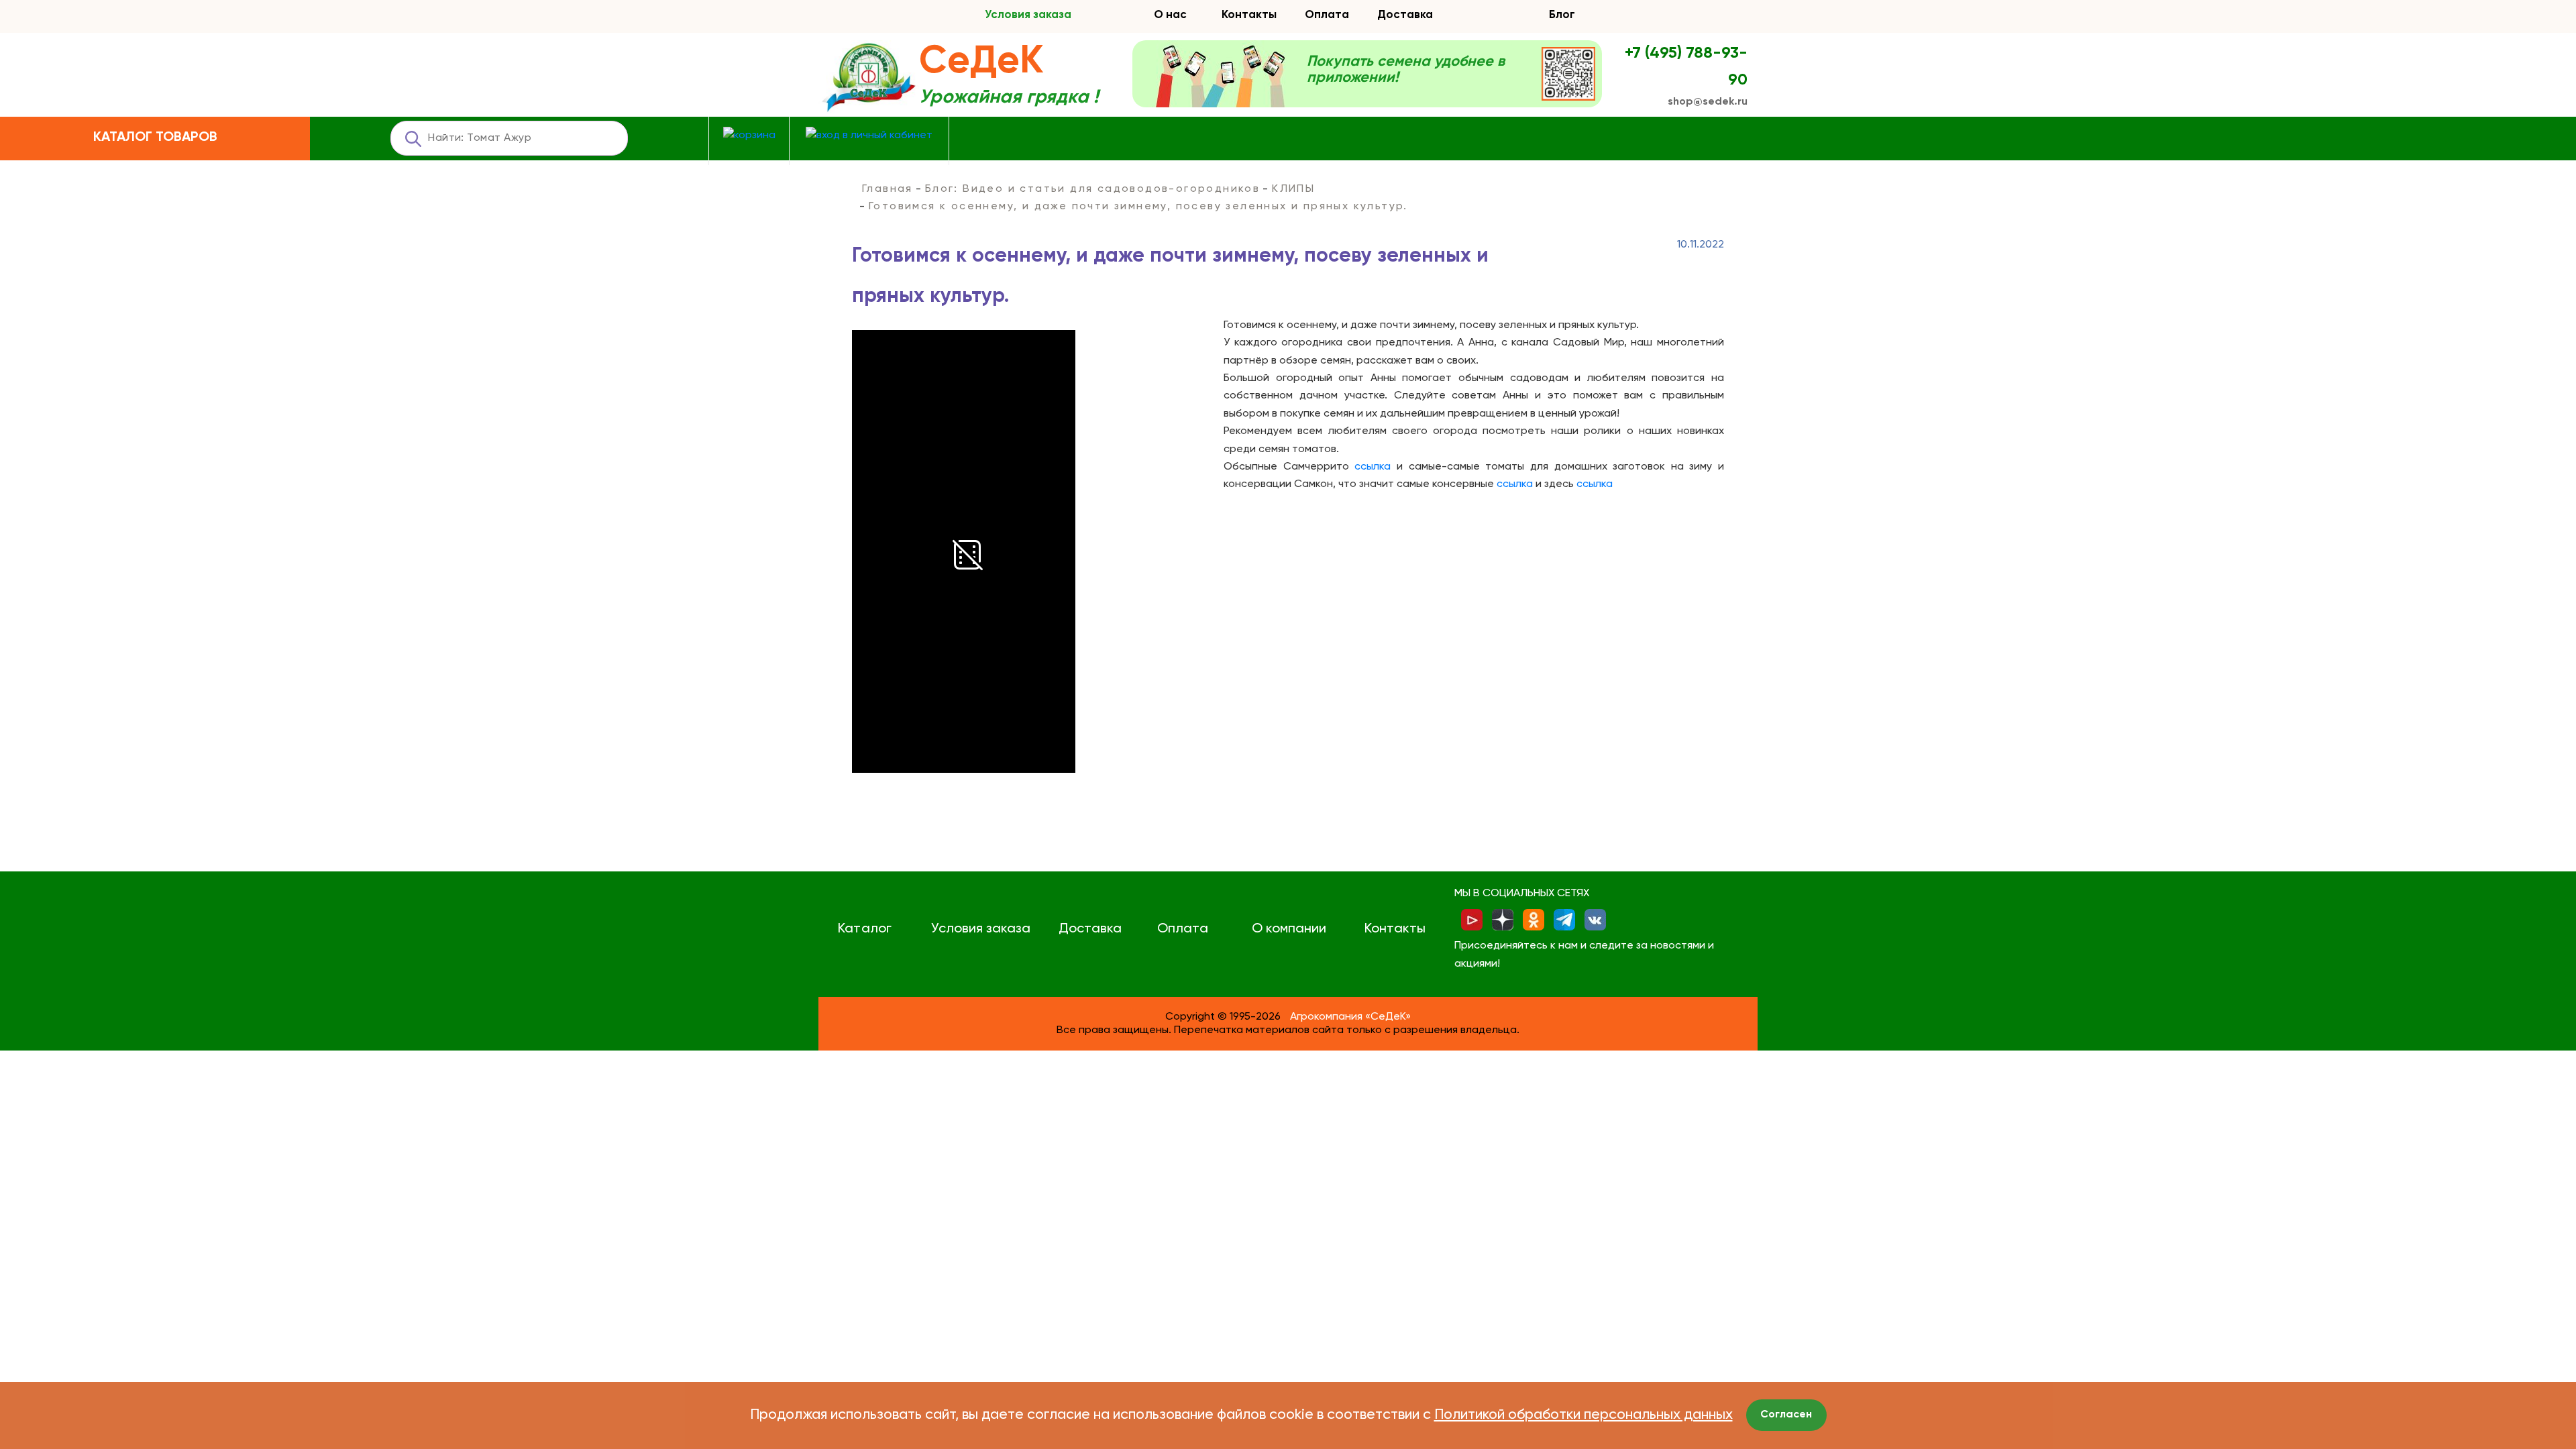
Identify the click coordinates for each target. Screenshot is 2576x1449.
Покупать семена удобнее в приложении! (1406, 70)
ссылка (1373, 467)
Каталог (864, 929)
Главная (888, 189)
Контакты (1249, 15)
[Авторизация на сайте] (869, 136)
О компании (1289, 929)
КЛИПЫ (1293, 189)
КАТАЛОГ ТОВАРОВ (155, 138)
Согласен (1786, 1415)
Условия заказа (1028, 15)
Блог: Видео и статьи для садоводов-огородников (1092, 189)
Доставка (1405, 15)
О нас (1170, 15)
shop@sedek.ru (1708, 102)
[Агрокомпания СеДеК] (869, 78)
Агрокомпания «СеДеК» (1350, 1017)
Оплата (1327, 15)
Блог (1562, 15)
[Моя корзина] (749, 136)
